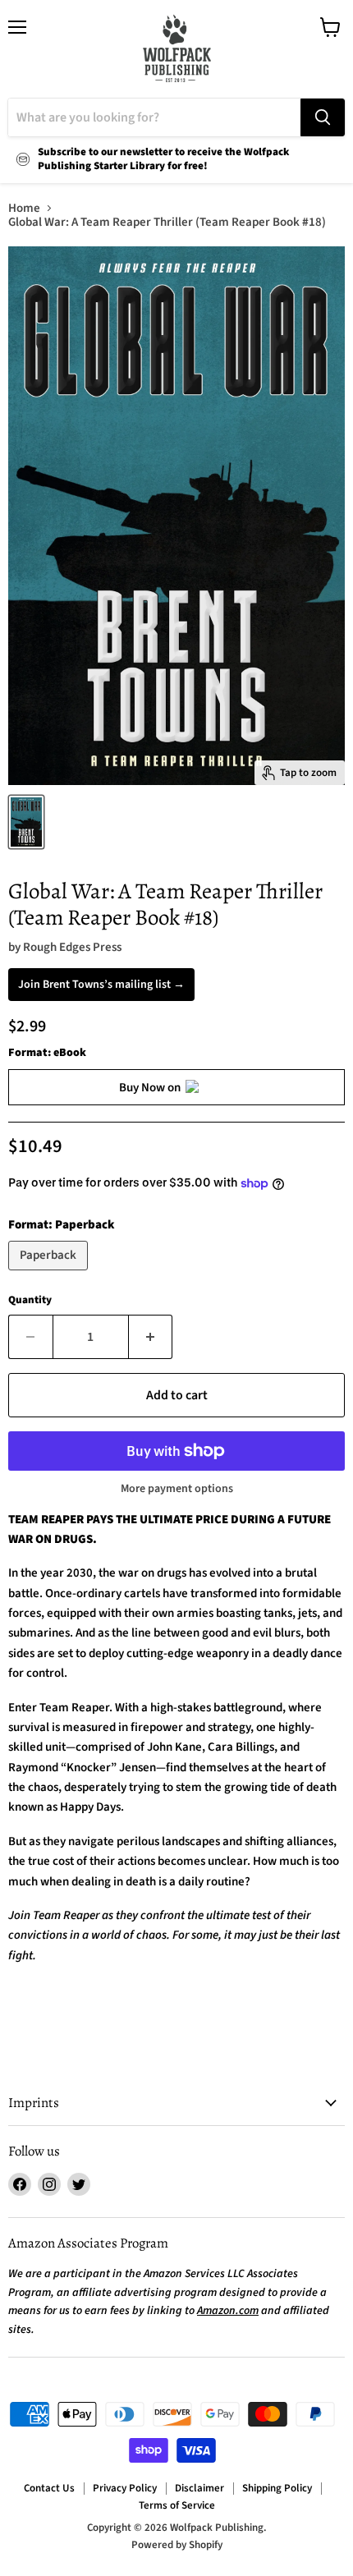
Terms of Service (177, 2505)
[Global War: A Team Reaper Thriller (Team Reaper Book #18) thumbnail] (26, 822)
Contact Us (49, 2488)
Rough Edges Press (72, 947)
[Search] (323, 117)
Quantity (30, 1300)
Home (24, 208)
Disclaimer (199, 2488)
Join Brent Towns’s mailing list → (101, 985)
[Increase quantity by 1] (151, 1337)
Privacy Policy (125, 2488)
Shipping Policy (277, 2488)
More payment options (177, 1489)
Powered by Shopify (177, 2545)
